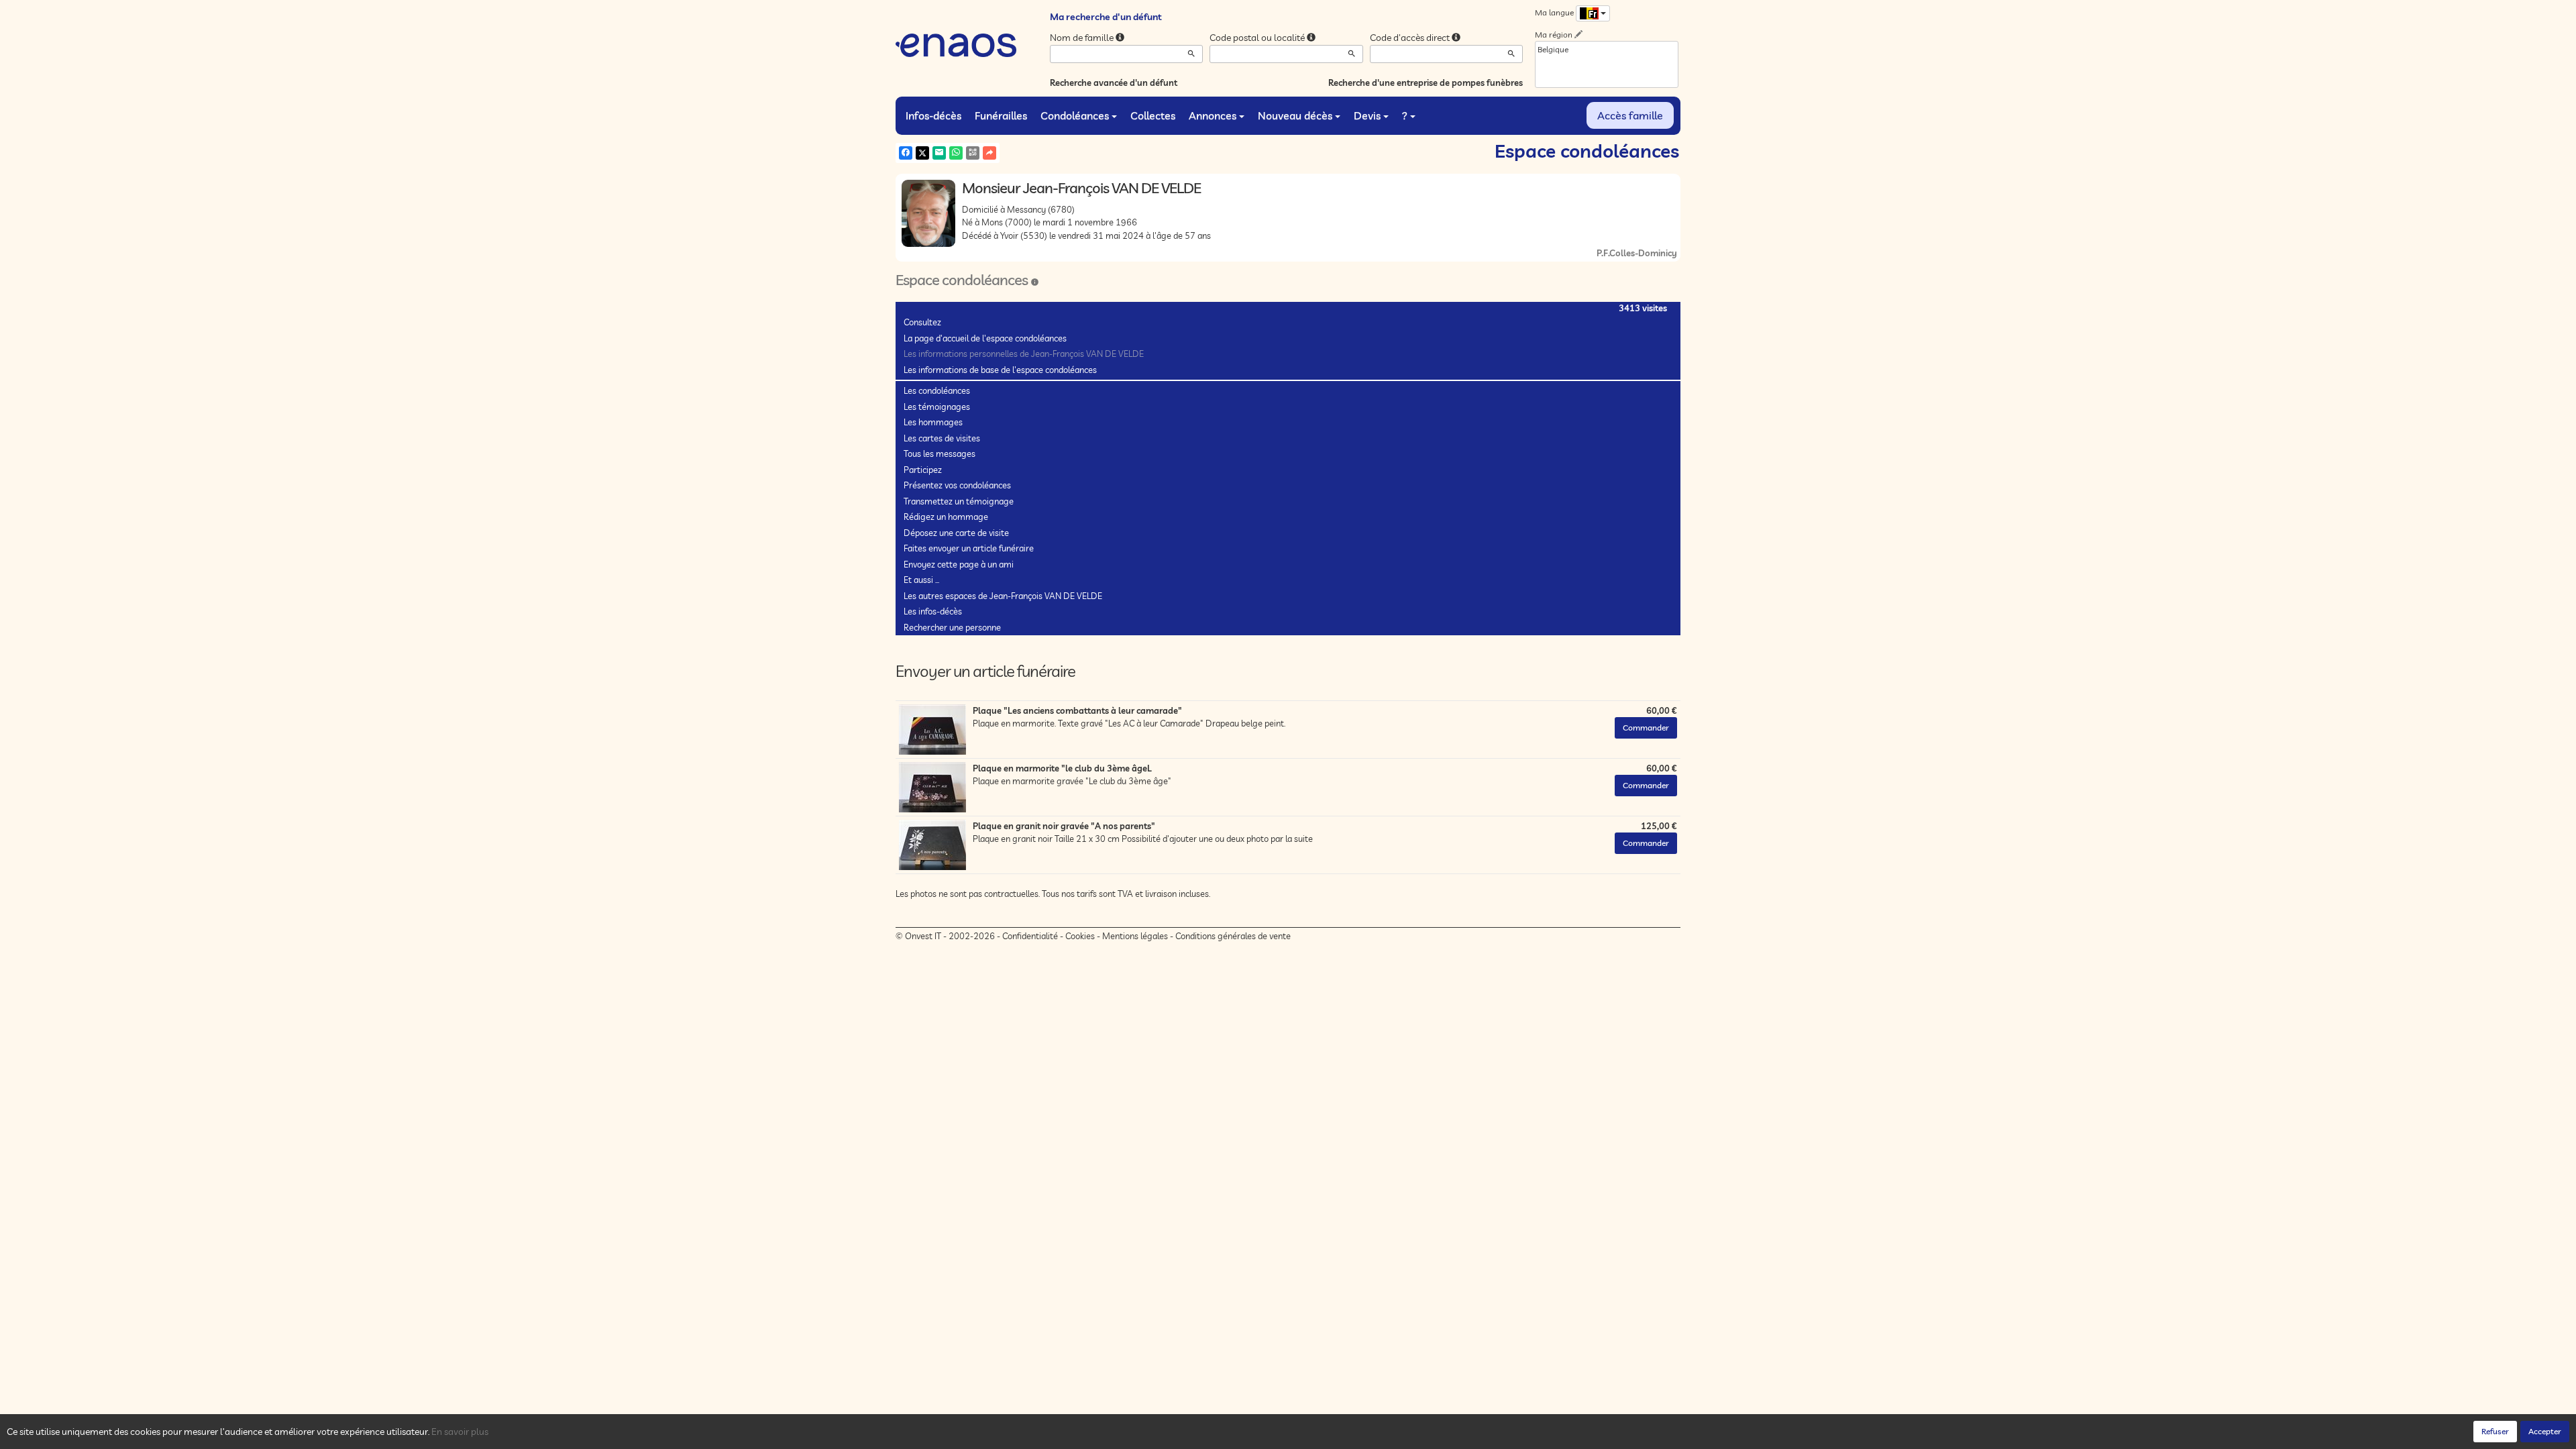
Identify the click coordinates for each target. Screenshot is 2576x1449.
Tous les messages (940, 453)
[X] (922, 153)
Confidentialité (1030, 936)
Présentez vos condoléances (957, 485)
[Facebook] (906, 153)
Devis (1367, 115)
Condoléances (1075, 115)
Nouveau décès (1295, 115)
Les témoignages (937, 407)
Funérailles (1001, 115)
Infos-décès (933, 115)
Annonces (1213, 115)
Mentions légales (1135, 936)
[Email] (939, 153)
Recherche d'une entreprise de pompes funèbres (1426, 83)
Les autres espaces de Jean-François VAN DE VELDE (1003, 596)
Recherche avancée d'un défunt (1114, 83)
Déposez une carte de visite (956, 533)
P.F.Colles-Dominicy (1637, 253)
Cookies (1080, 936)
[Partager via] (989, 153)
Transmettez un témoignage (959, 501)
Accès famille (1630, 115)
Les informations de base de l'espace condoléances (1000, 370)
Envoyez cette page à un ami (959, 564)
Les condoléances (937, 390)
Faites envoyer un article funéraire (969, 548)
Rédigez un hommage (946, 517)
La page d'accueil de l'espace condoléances (985, 338)
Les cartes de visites (942, 438)
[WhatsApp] (956, 153)
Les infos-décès (933, 611)
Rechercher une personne (952, 627)
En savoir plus (460, 1432)
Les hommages (933, 422)
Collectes (1153, 115)
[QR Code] (973, 153)
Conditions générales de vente (1233, 936)
